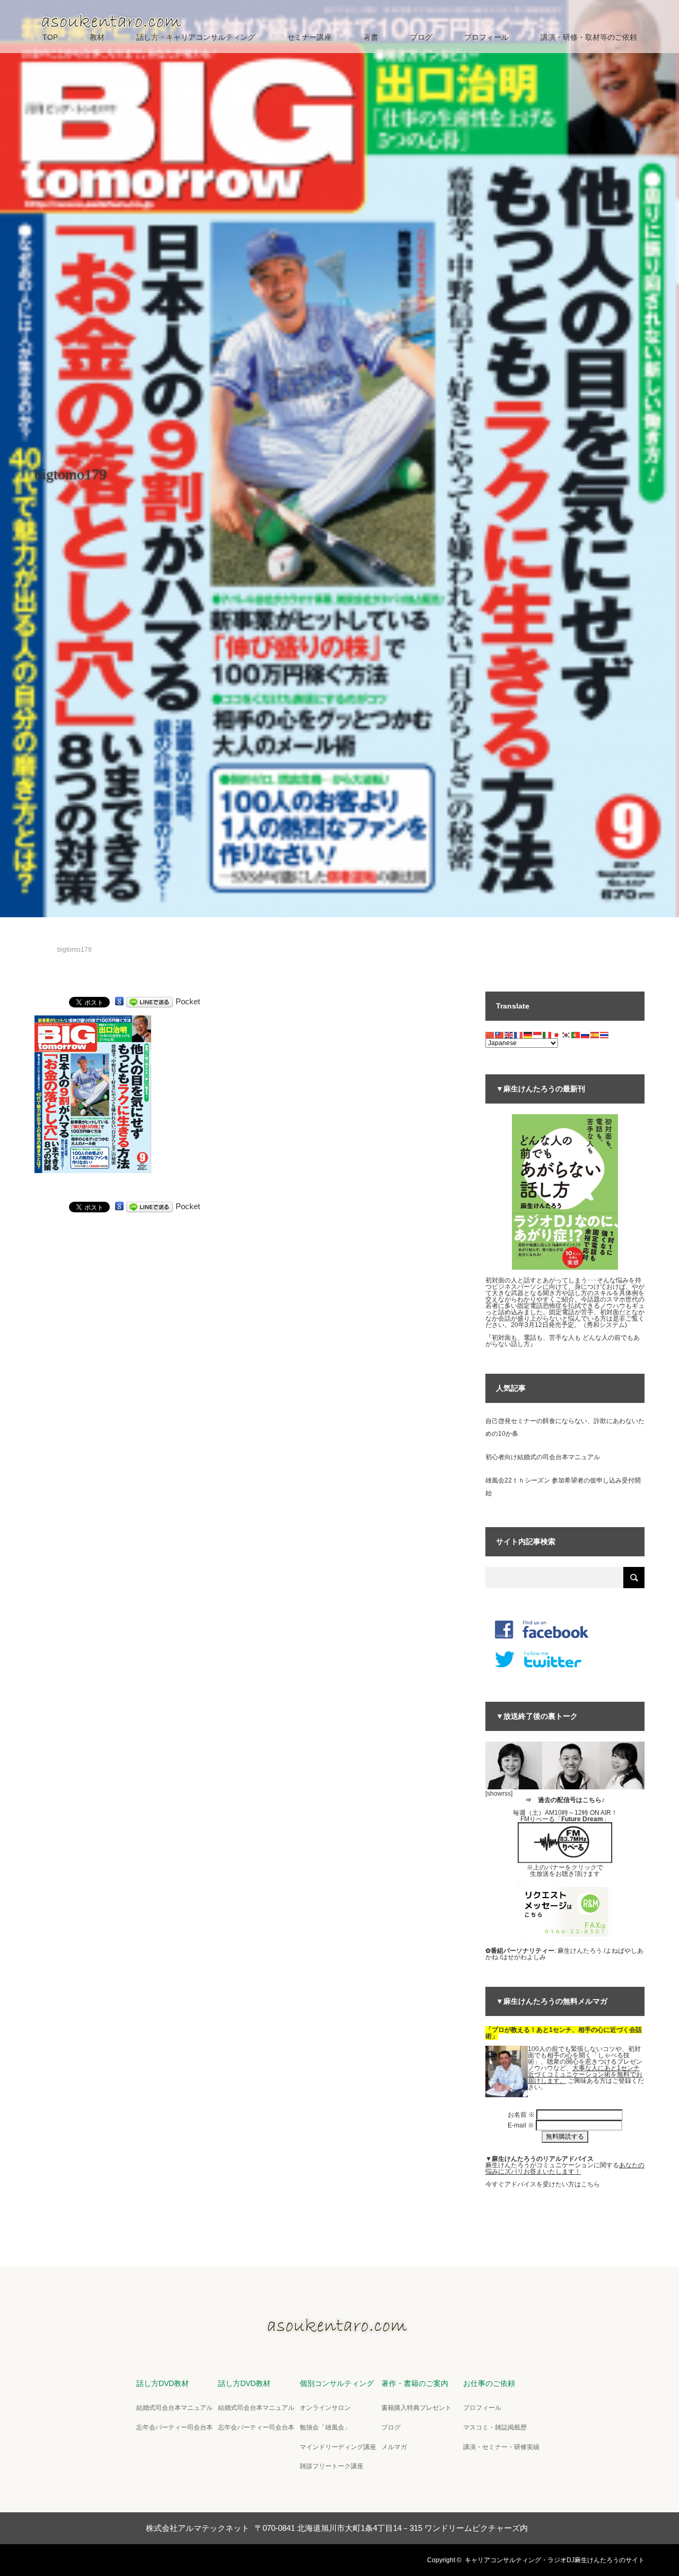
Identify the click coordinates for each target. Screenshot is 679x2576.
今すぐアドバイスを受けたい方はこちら (543, 2184)
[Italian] (547, 1035)
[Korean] (567, 1035)
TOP (50, 37)
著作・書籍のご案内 (415, 2383)
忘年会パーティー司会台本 (175, 2427)
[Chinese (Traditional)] (500, 1035)
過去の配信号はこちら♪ (571, 1800)
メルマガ (394, 2447)
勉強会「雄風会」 (325, 2427)
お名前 (521, 2115)
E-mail (521, 2125)
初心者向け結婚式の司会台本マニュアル (543, 1457)
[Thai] (605, 1035)
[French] (519, 1035)
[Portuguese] (576, 1035)
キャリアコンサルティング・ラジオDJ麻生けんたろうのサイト (555, 2560)
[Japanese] (557, 1035)
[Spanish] (595, 1035)
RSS (98, 2558)
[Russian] (586, 1035)
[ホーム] (38, 937)
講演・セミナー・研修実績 (501, 2447)
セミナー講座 (309, 37)
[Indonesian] (538, 1035)
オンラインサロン (325, 2408)
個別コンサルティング (337, 2383)
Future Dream (582, 1819)
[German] (528, 1035)
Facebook (61, 2558)
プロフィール (486, 37)
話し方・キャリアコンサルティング (196, 37)
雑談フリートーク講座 (332, 2466)
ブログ (421, 37)
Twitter (42, 2558)
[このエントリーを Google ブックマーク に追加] (119, 1001)
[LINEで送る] (150, 1001)
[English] (509, 1035)
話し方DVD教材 (163, 2383)
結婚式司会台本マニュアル (175, 2408)
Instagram (80, 2558)
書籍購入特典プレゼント (416, 2408)
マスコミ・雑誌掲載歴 (495, 2427)
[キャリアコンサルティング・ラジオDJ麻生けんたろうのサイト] (339, 2330)
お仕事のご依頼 (489, 2383)
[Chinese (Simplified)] (490, 1035)
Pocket (188, 1001)
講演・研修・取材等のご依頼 (589, 37)
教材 (97, 37)
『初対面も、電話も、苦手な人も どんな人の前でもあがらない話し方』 (563, 1341)
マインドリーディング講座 (338, 2447)
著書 (371, 37)
